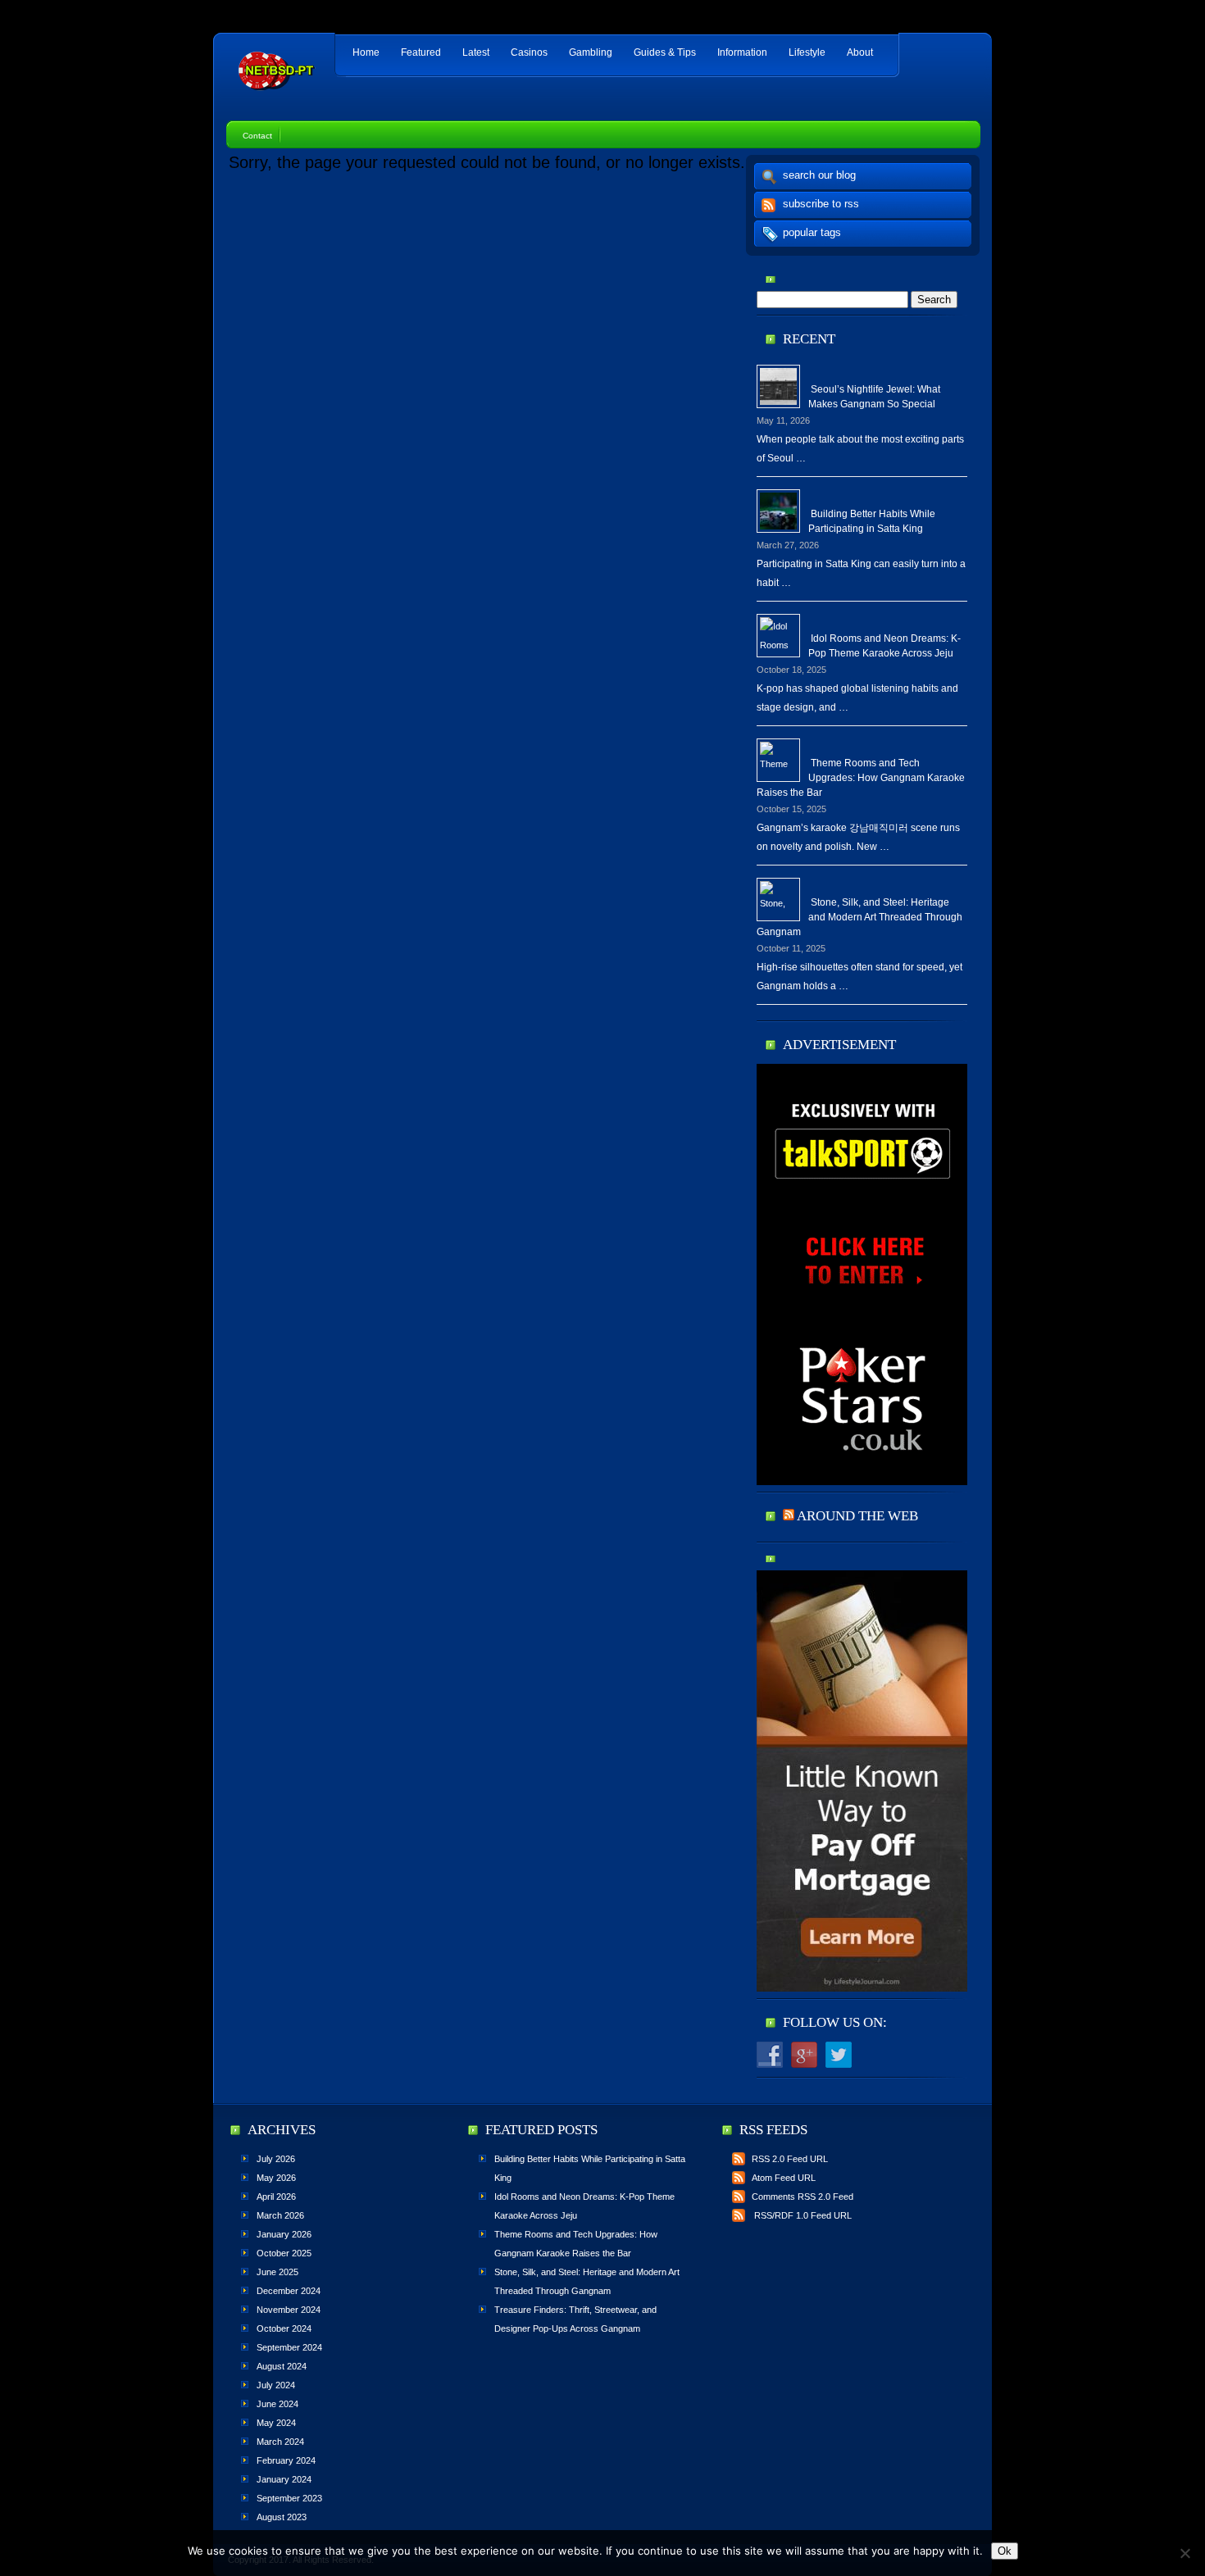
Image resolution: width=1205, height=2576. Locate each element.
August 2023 (282, 2517)
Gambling (591, 52)
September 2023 (289, 2498)
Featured (421, 52)
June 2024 (277, 2404)
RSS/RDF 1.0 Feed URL (802, 2215)
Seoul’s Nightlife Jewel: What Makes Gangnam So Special (874, 397)
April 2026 (276, 2197)
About (860, 52)
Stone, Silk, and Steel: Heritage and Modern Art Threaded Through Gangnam (859, 917)
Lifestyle (807, 52)
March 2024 (280, 2442)
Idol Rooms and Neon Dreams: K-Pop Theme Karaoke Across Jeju (884, 646)
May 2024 (276, 2423)
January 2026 (284, 2234)
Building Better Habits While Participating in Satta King (872, 521)
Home (366, 52)
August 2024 (282, 2366)
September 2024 (289, 2347)
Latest (476, 52)
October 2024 (284, 2328)
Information (742, 52)
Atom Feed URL (784, 2178)
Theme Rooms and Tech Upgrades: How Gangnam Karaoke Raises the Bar (861, 778)
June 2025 (277, 2272)
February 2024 (286, 2460)
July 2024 (276, 2385)
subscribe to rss (821, 204)
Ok (1005, 2551)
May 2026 (276, 2178)
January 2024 (284, 2479)
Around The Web (857, 1516)
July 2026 (276, 2159)
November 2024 (289, 2310)
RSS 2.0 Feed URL (790, 2159)
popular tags (812, 232)
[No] (1185, 2553)
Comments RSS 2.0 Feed (803, 2197)
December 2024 (289, 2291)
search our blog (819, 175)
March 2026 (280, 2215)
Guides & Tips (665, 52)
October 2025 (284, 2253)
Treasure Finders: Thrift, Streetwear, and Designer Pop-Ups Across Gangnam (575, 2319)
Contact (257, 136)
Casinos (529, 52)
